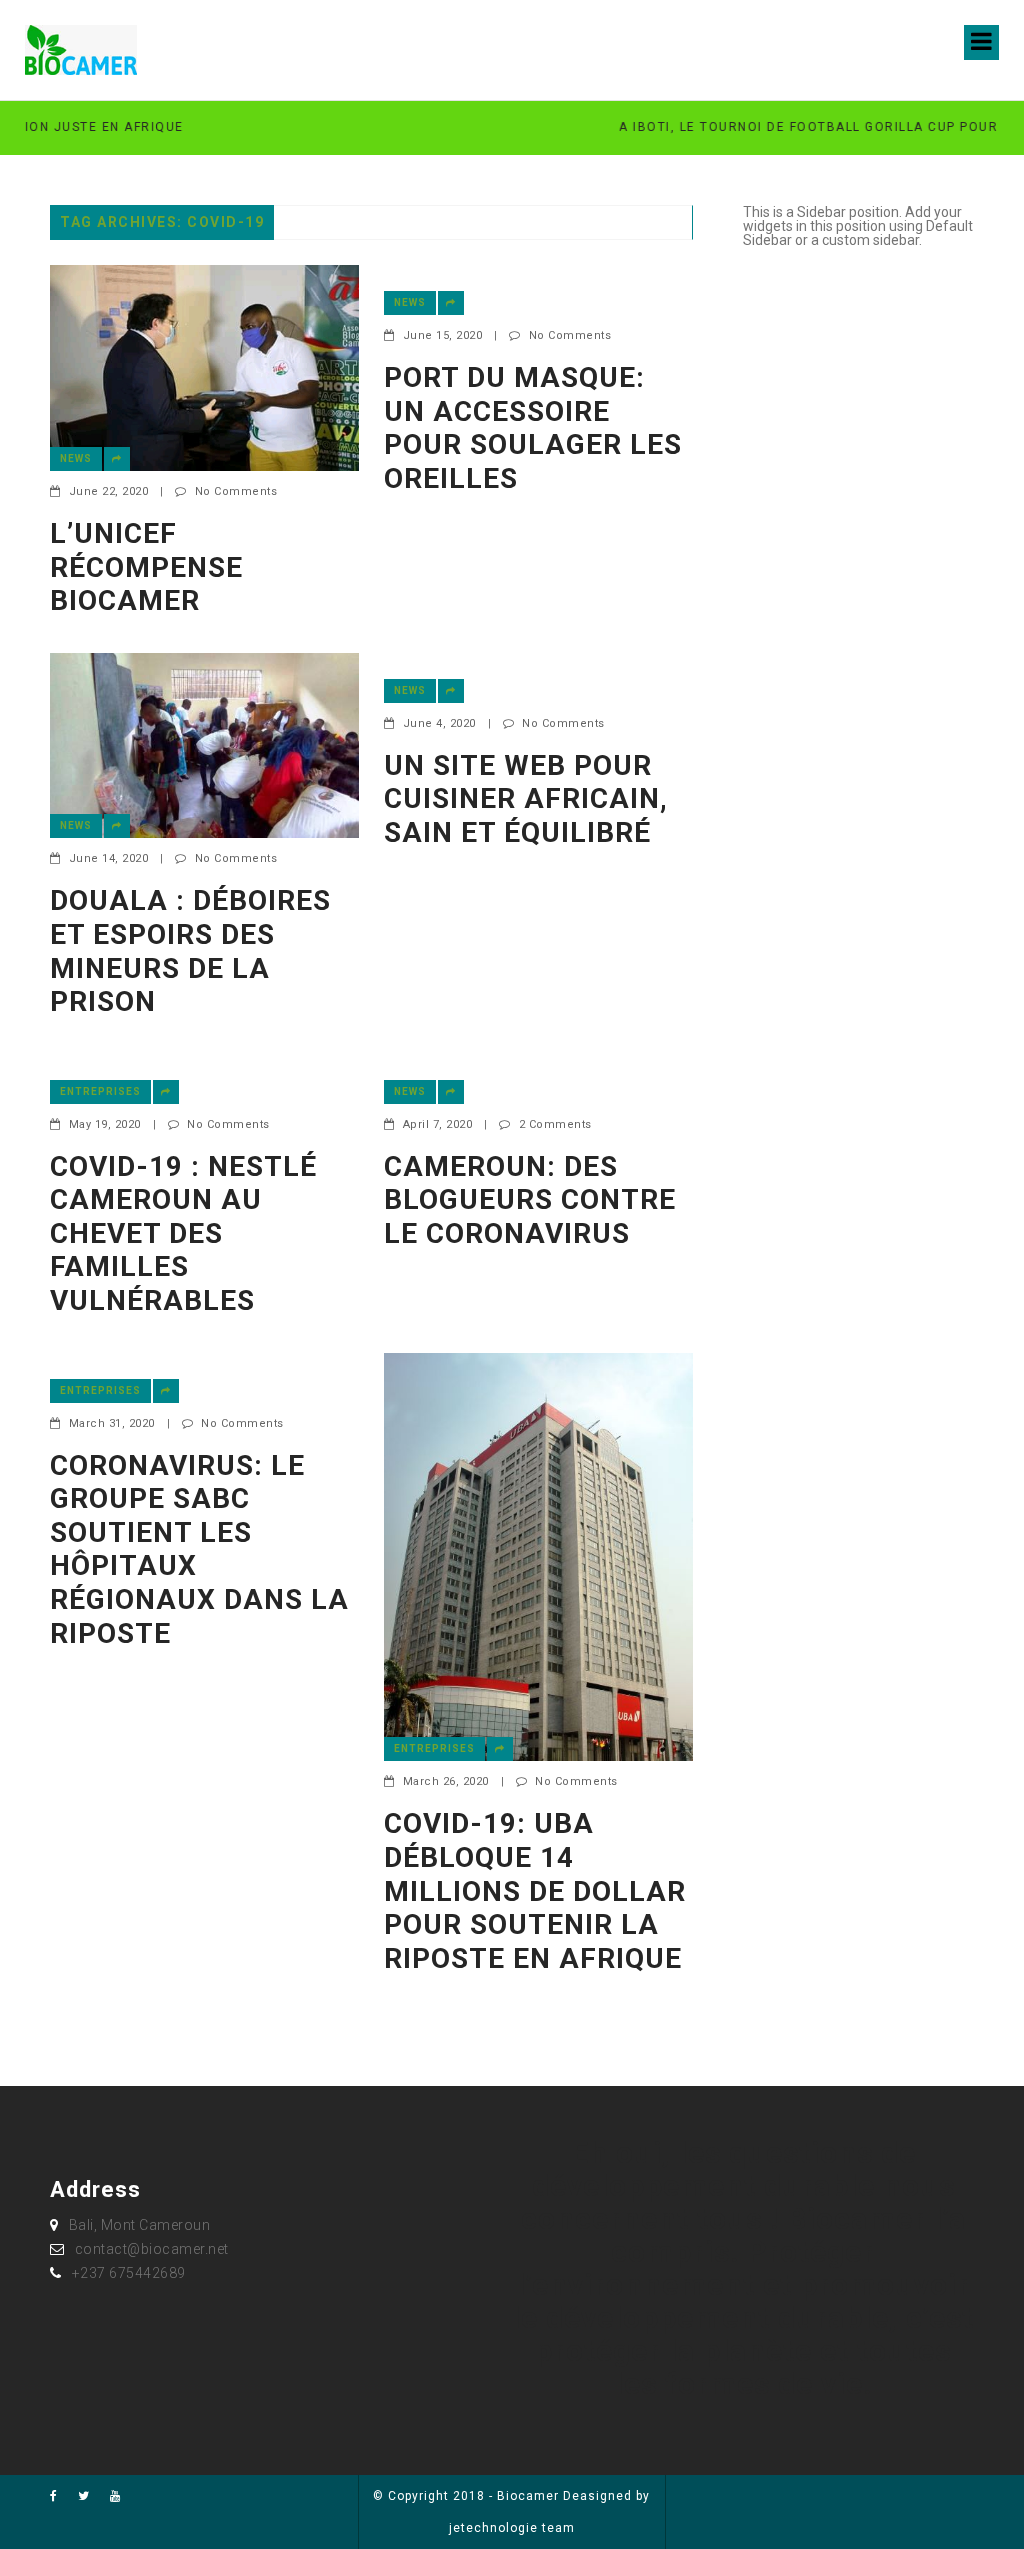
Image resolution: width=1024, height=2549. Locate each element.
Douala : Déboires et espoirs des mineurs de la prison (190, 951)
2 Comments (555, 1124)
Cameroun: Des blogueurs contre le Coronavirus (530, 1200)
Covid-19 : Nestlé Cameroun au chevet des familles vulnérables (183, 1233)
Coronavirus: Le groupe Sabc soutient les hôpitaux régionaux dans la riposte (199, 1549)
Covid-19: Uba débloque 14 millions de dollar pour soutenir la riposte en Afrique (535, 1890)
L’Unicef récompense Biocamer (146, 567)
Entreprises (100, 1091)
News (76, 458)
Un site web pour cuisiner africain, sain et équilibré (526, 799)
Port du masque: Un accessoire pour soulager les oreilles (533, 428)
